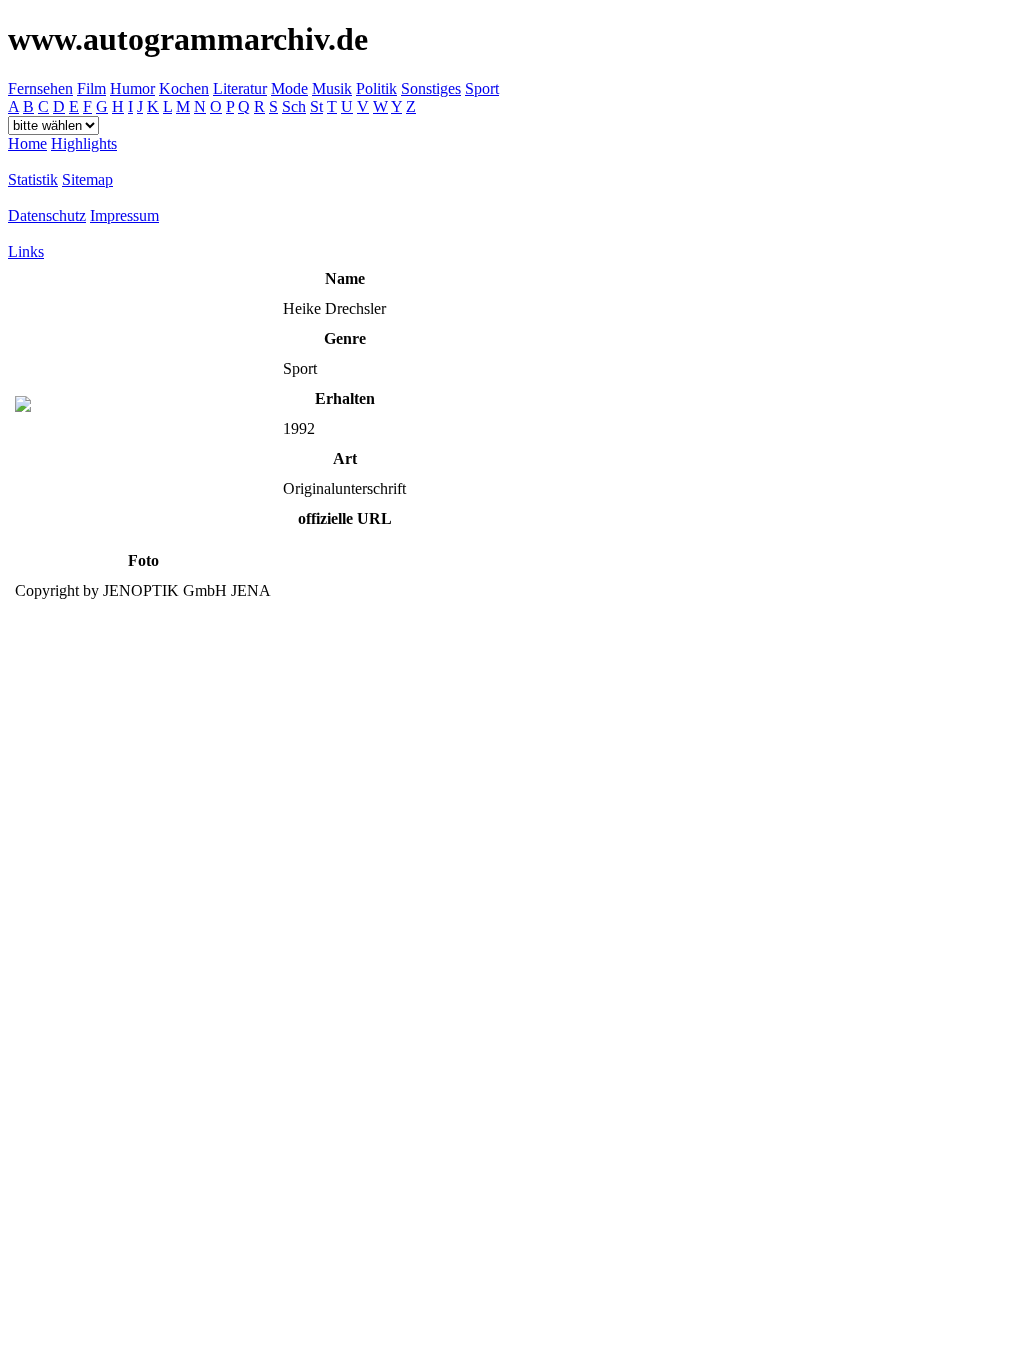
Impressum (124, 215)
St (316, 106)
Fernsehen (40, 88)
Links (26, 251)
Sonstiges (431, 88)
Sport (482, 88)
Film (91, 88)
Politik (376, 88)
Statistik (33, 179)
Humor (132, 88)
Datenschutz (47, 215)
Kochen (184, 88)
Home (27, 143)
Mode (289, 88)
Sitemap (87, 179)
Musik (332, 88)
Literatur (240, 88)
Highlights (84, 143)
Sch (294, 106)
